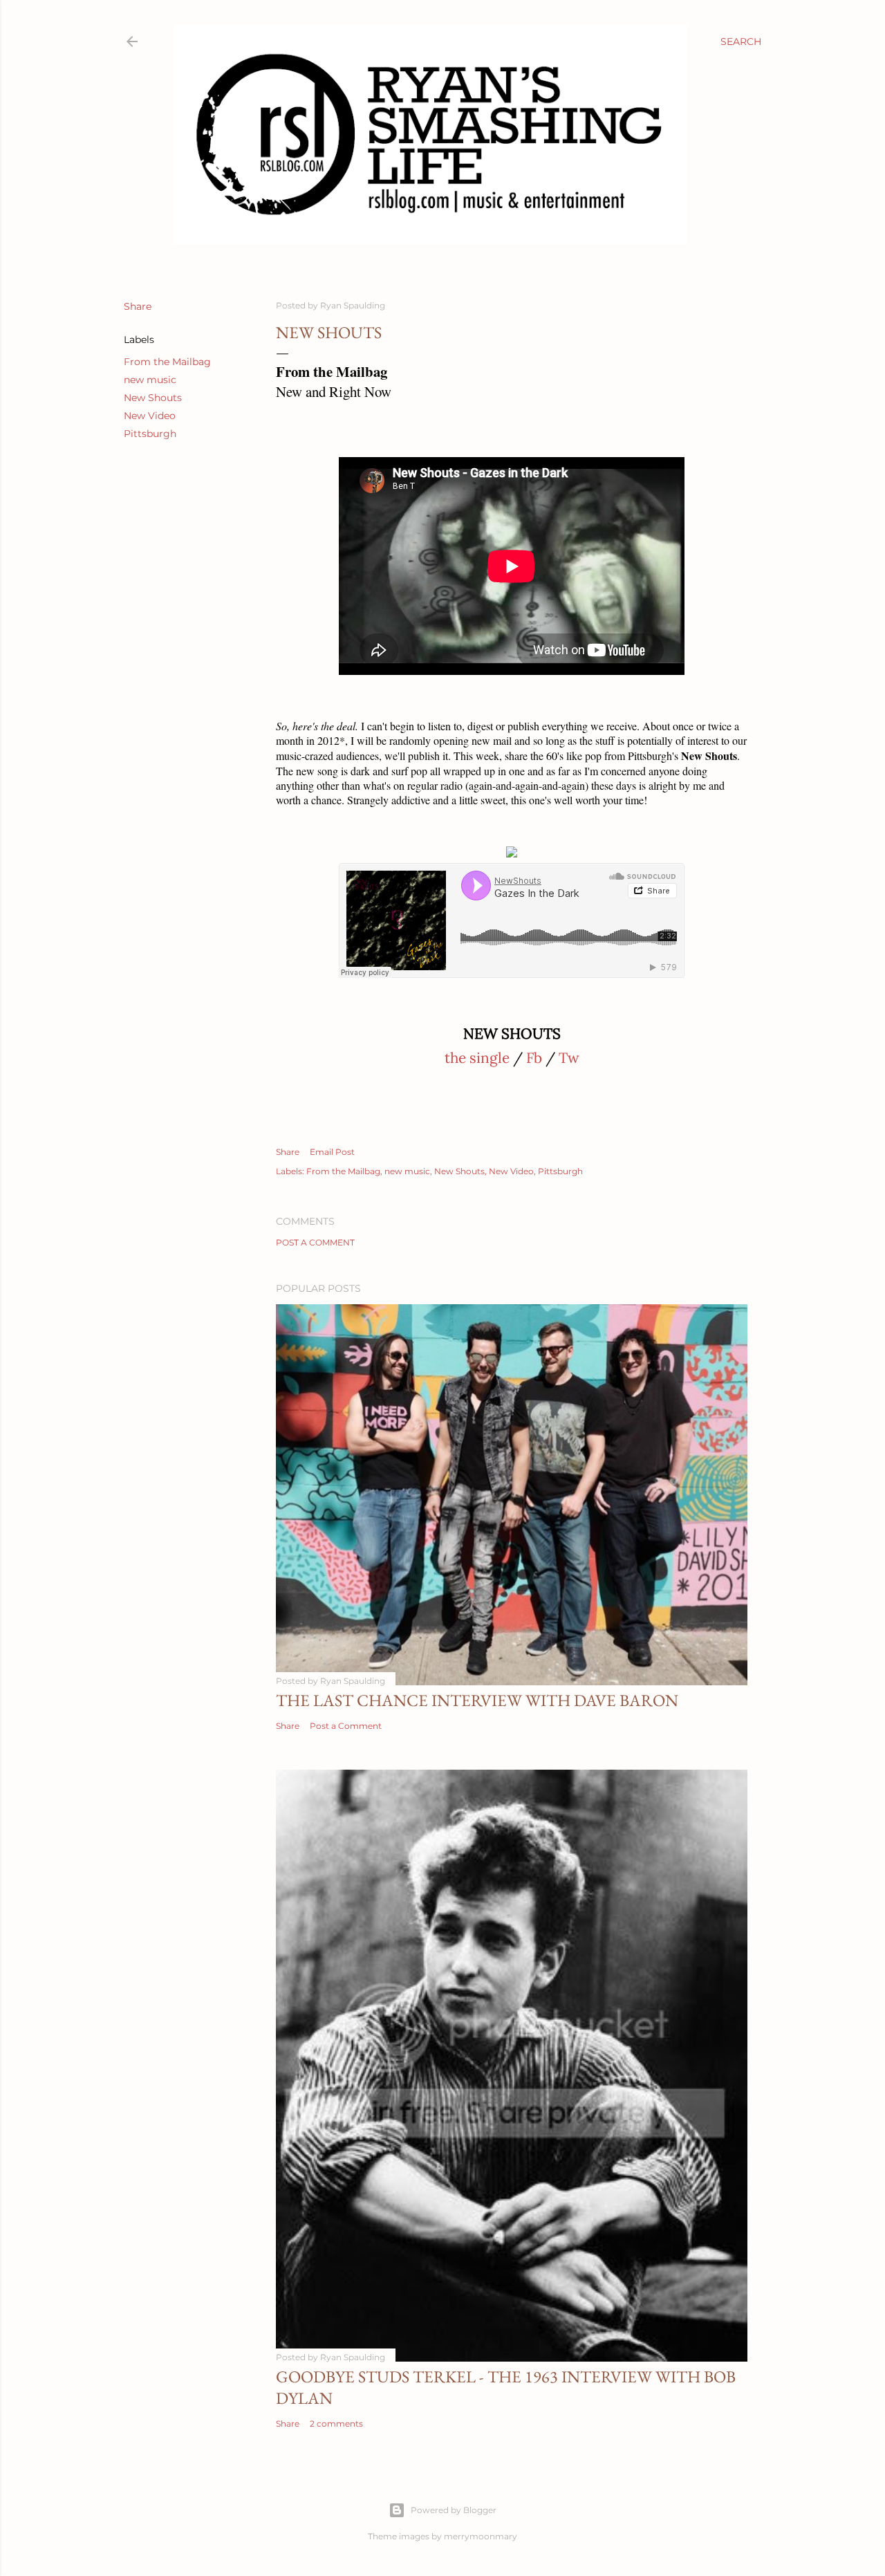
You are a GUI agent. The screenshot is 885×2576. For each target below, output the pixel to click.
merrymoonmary (481, 2536)
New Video (150, 416)
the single (477, 1058)
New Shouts (153, 398)
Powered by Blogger (454, 2510)
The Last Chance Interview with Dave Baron (477, 1700)
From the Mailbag (167, 362)
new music (150, 380)
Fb (534, 1058)
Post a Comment (315, 1242)
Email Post (332, 1152)
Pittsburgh (150, 434)
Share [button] (138, 306)
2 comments (336, 2424)
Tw (569, 1058)
